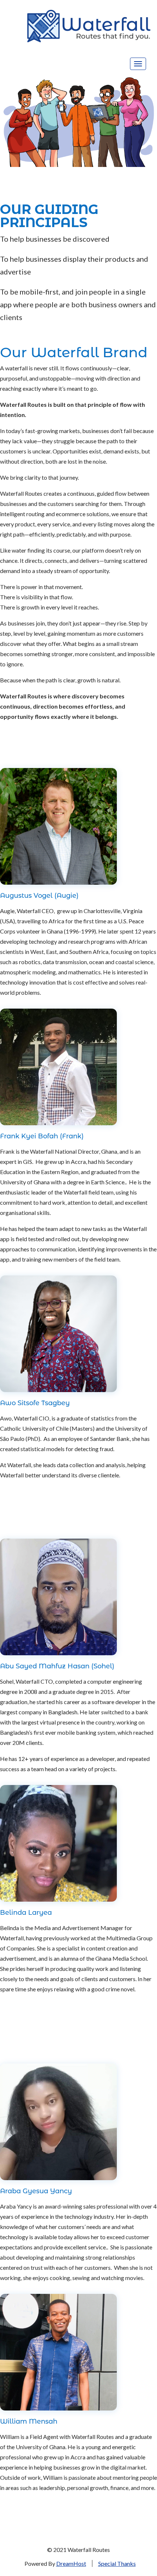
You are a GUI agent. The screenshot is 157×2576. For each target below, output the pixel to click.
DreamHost (71, 2563)
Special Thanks (117, 2563)
